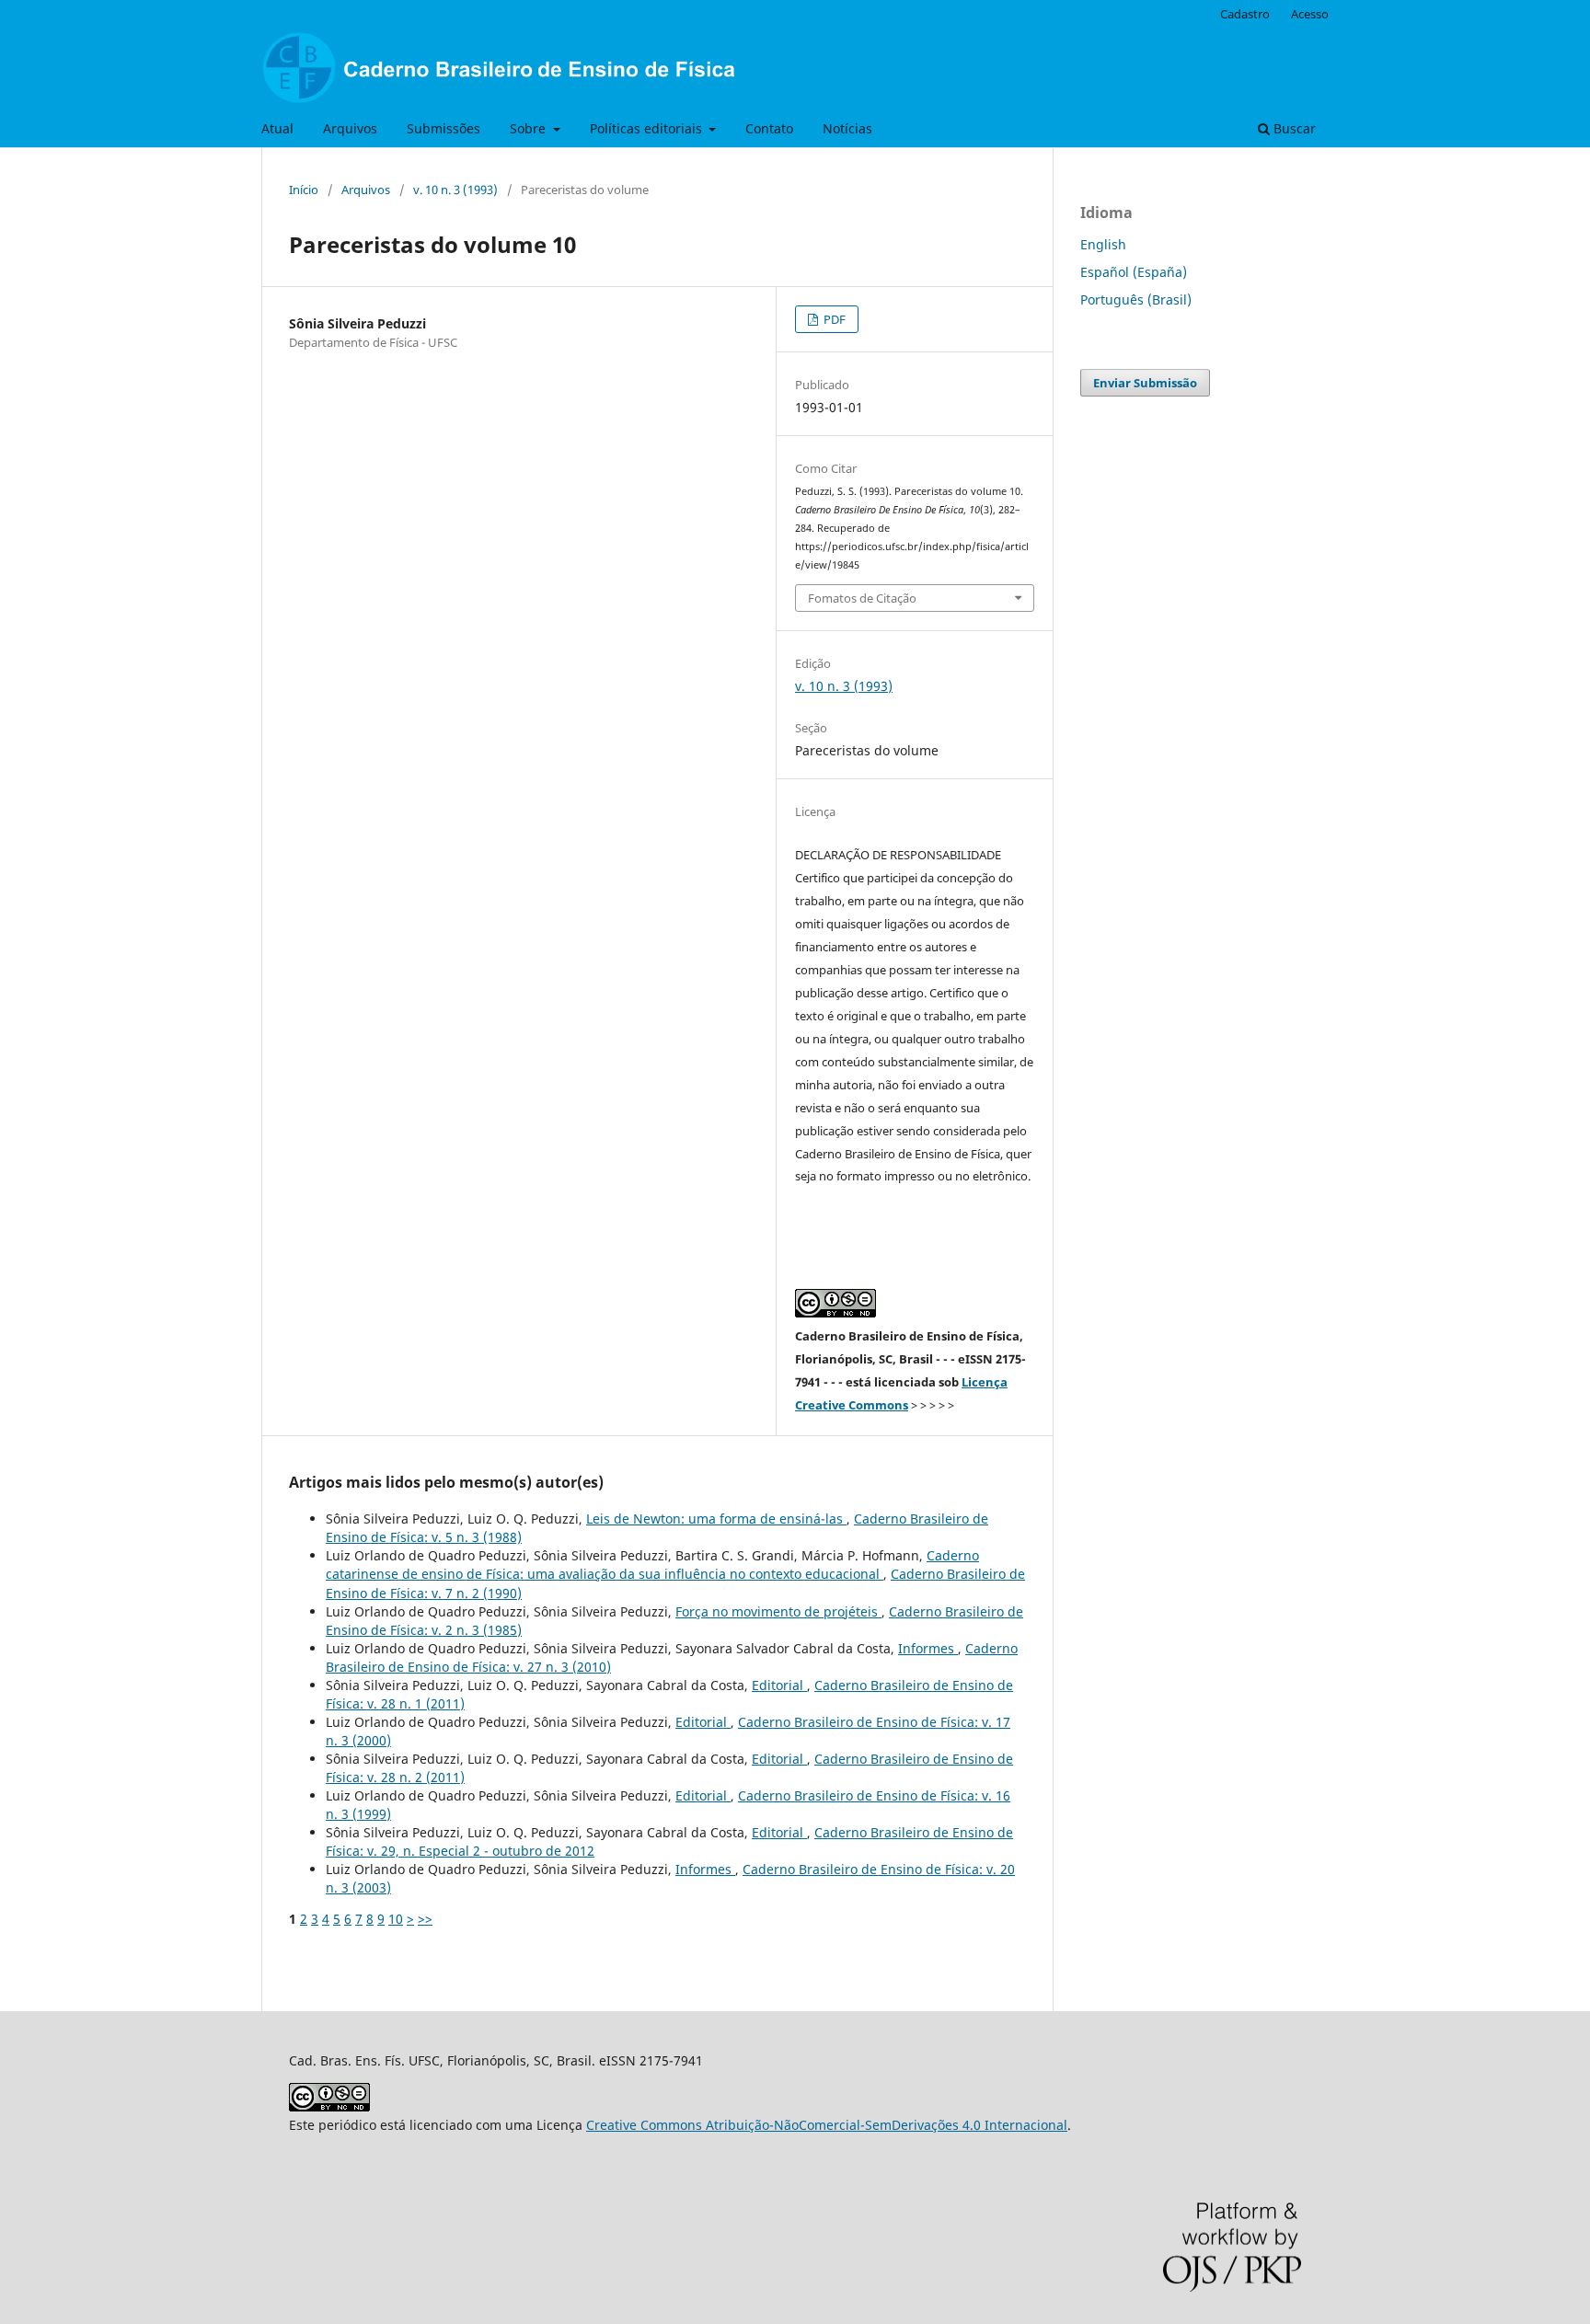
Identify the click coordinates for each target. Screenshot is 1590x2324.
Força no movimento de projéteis (778, 1611)
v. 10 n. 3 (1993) (455, 190)
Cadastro (1245, 14)
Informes (928, 1648)
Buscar (1293, 128)
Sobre (530, 128)
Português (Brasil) (1136, 299)
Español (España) (1134, 272)
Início (304, 190)
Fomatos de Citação (862, 598)
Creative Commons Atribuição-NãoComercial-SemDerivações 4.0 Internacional (827, 2125)
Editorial (779, 1685)
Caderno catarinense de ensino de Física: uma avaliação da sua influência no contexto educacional (652, 1565)
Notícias (847, 128)
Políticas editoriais (648, 128)
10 (396, 1919)
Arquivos (350, 128)
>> (425, 1919)
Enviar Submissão (1145, 383)
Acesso (1310, 14)
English (1103, 244)
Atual (277, 128)
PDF (833, 319)
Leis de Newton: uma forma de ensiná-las (716, 1519)
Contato (769, 128)
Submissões (444, 128)
